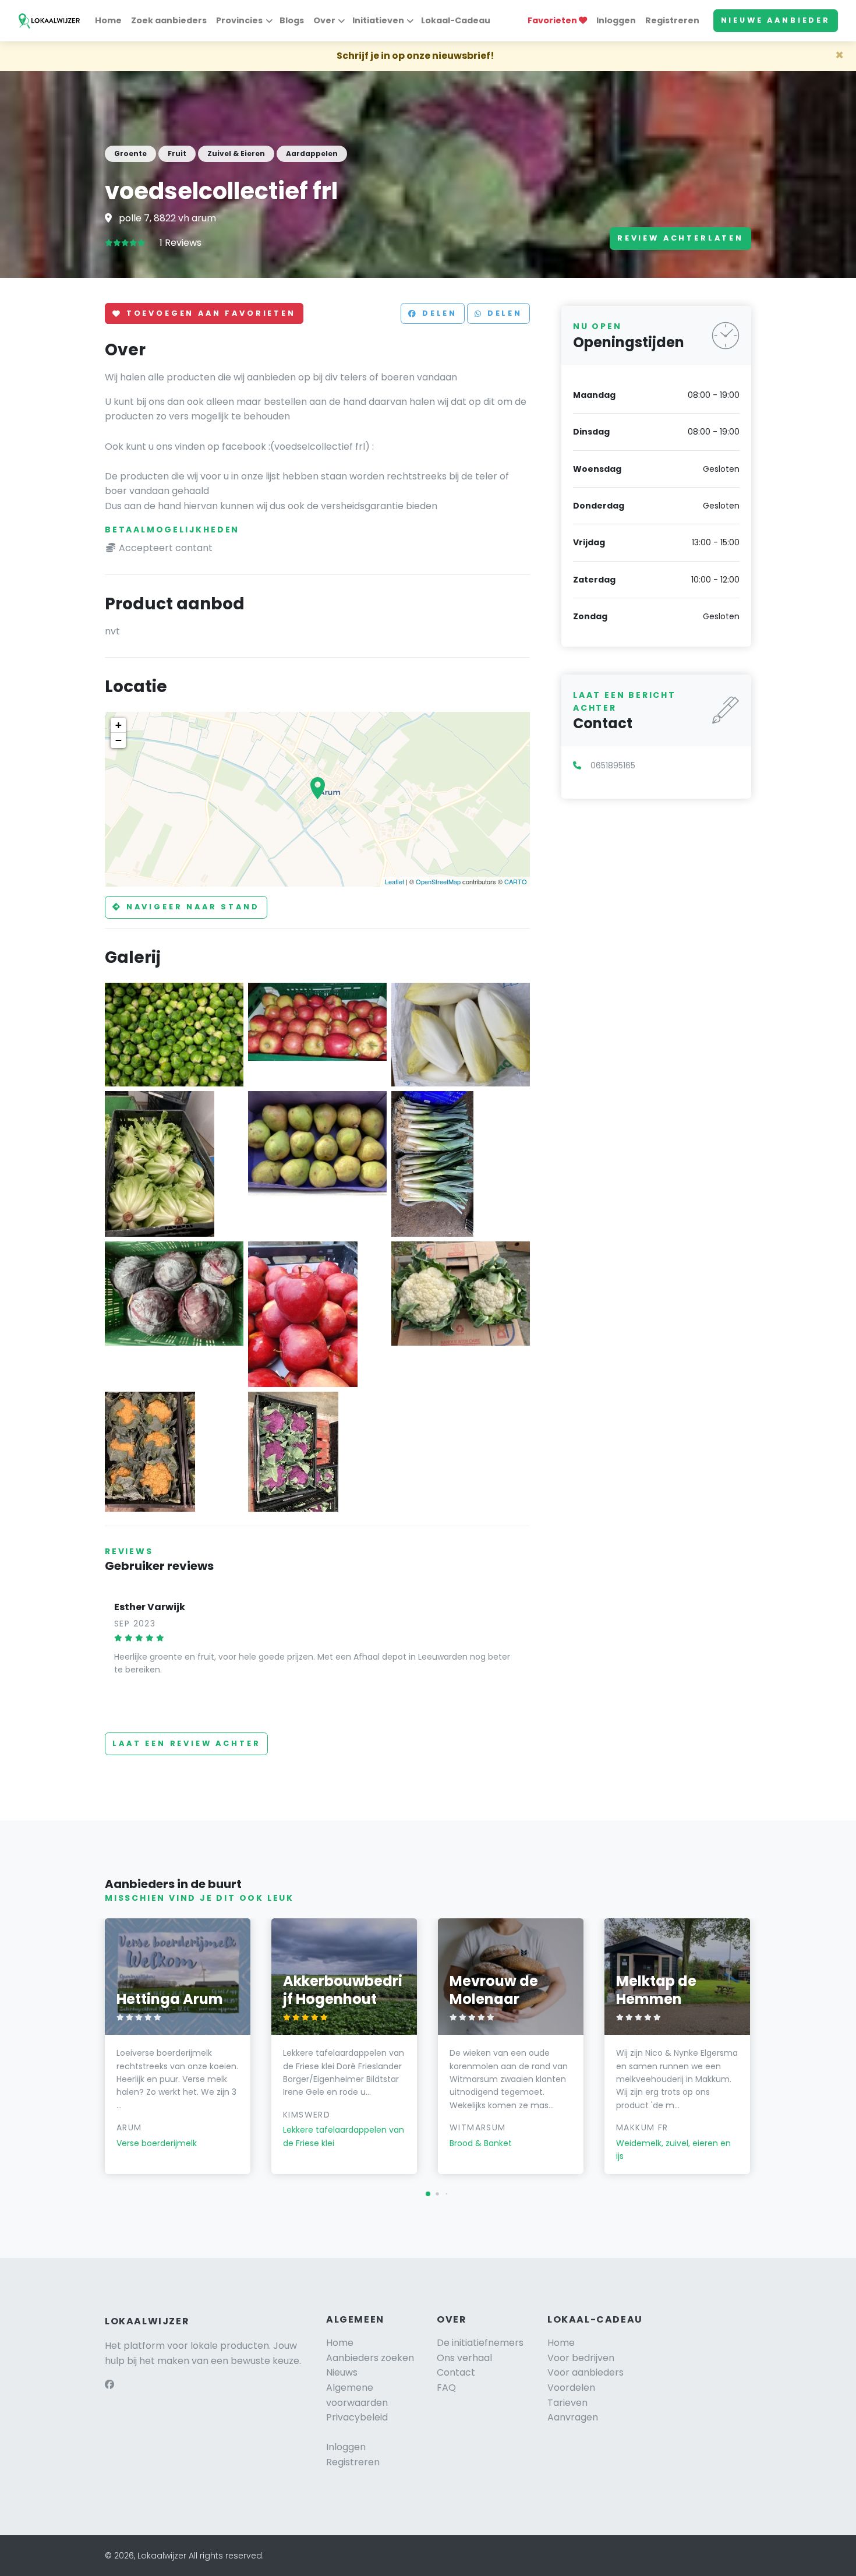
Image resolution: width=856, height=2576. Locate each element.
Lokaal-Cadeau (456, 20)
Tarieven (567, 2403)
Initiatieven (378, 20)
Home (108, 20)
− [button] (119, 740)
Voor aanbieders (586, 2372)
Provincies (239, 20)
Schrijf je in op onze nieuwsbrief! (415, 56)
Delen (438, 314)
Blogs (292, 20)
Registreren (672, 20)
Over (324, 20)
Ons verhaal (464, 2358)
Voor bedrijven (581, 2358)
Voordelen (571, 2388)
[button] (428, 2194)
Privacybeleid (357, 2417)
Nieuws (342, 2372)
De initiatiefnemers (480, 2343)
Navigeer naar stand (191, 907)
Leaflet (395, 881)
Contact (456, 2372)
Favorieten (553, 20)
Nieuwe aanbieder (776, 20)
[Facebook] (109, 2385)
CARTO (516, 881)
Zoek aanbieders (169, 20)
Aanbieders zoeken (370, 2358)
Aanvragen (573, 2417)
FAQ (446, 2388)
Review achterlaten (680, 238)
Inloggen (616, 20)
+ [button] (119, 725)
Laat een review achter (186, 1743)
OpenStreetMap (438, 881)
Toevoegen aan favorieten (209, 314)
